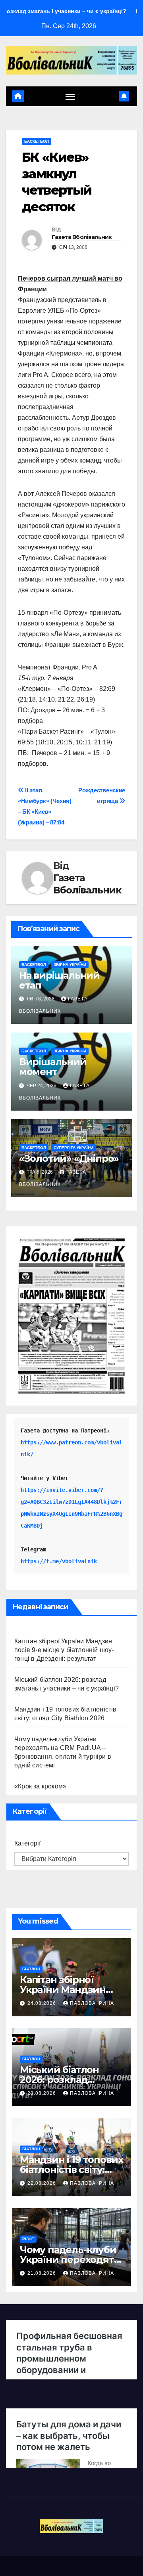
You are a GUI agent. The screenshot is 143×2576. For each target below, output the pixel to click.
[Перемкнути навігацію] (70, 96)
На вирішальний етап (59, 980)
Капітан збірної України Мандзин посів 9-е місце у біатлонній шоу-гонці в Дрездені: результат (64, 1650)
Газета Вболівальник (82, 237)
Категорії (27, 1843)
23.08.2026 (43, 2093)
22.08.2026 (43, 2183)
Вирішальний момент (53, 1067)
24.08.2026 (43, 2003)
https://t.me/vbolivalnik (59, 1561)
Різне (28, 2239)
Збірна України (70, 965)
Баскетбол (37, 141)
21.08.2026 (43, 2273)
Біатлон (31, 1969)
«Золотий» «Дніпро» (69, 1158)
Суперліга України (73, 1148)
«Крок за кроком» (40, 1786)
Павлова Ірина (92, 2003)
